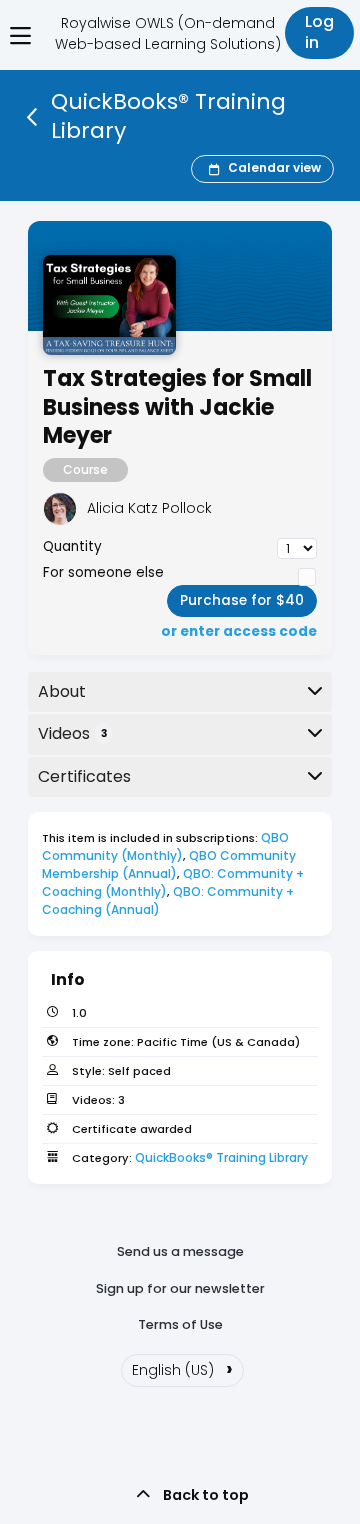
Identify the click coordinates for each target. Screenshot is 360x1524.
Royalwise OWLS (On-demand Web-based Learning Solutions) (168, 33)
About (62, 691)
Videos (72, 733)
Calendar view (274, 168)
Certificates (84, 776)
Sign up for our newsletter (180, 1288)
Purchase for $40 (242, 600)
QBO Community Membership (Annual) (170, 864)
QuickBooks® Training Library (221, 1157)
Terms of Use (180, 1324)
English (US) (182, 1368)
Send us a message (180, 1251)
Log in (319, 32)
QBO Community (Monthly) (167, 846)
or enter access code (239, 632)
